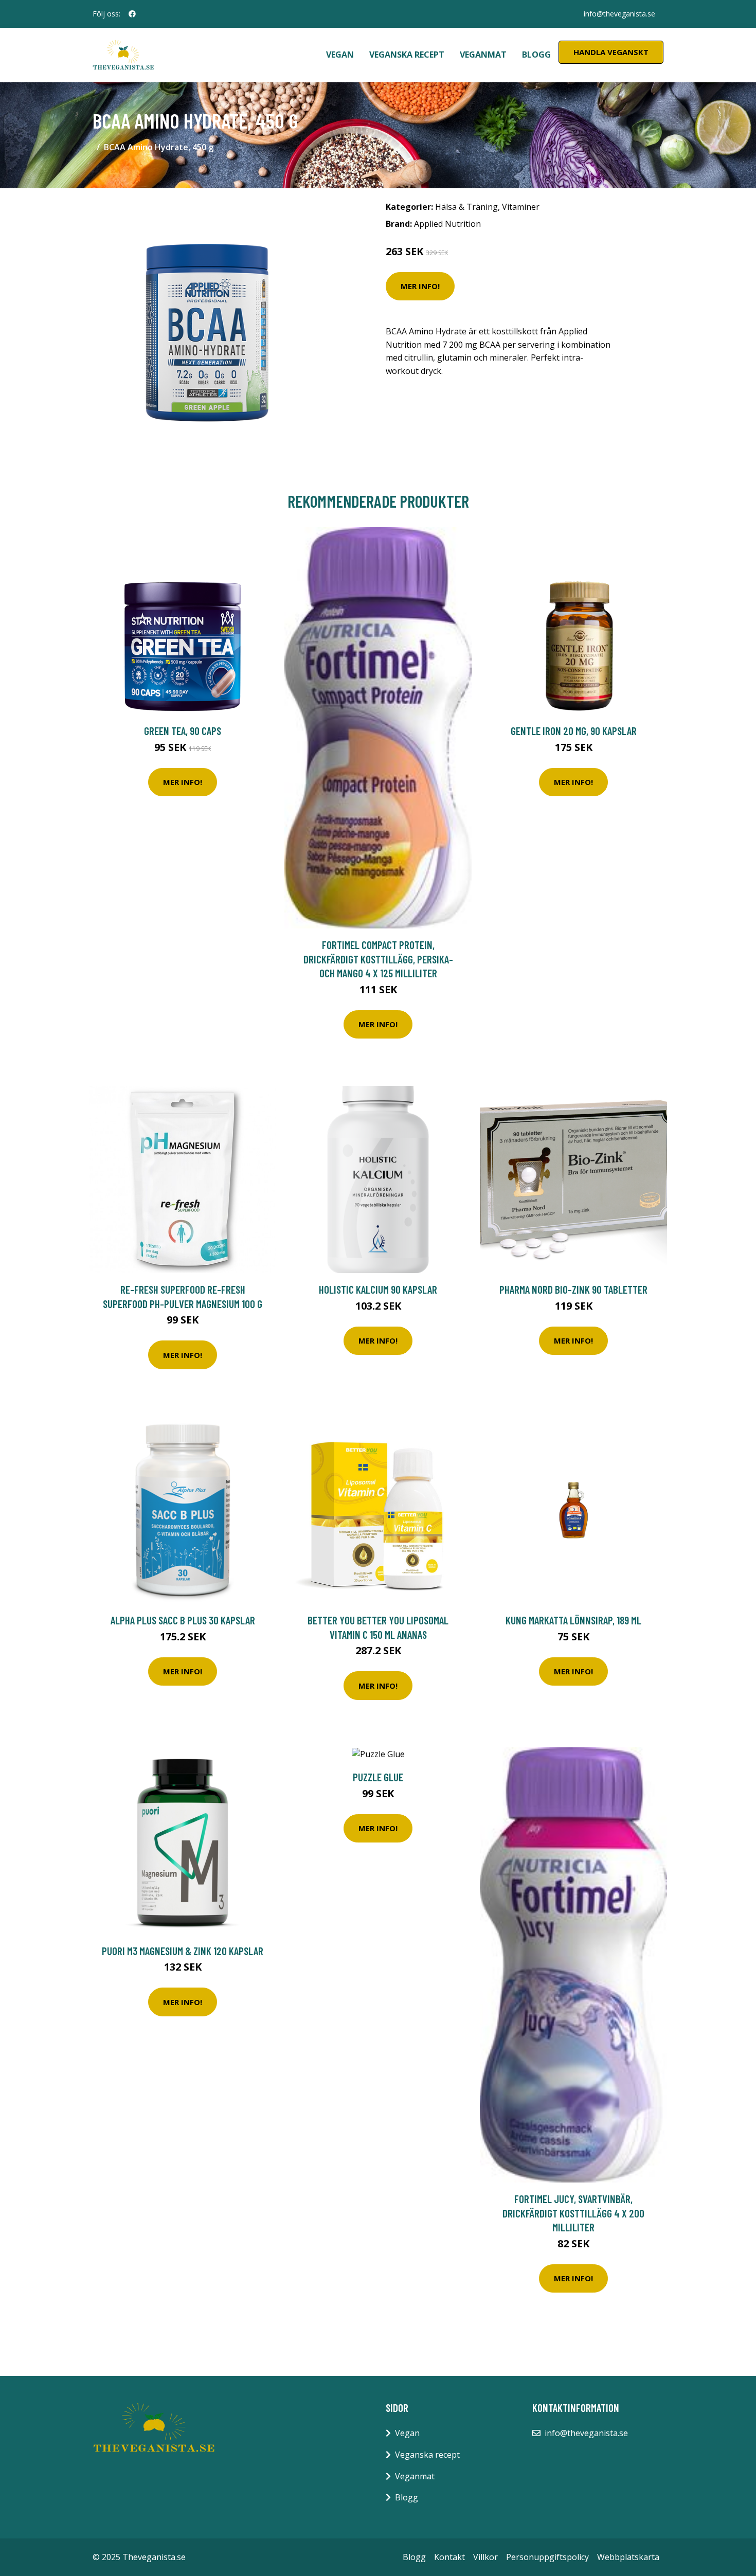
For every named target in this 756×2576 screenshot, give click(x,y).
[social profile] (132, 14)
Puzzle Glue (378, 1777)
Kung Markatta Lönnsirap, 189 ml (573, 1620)
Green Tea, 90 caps (183, 731)
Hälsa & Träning (466, 207)
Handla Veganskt (611, 52)
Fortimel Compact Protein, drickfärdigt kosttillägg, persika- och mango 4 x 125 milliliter (378, 959)
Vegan (340, 55)
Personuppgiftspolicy (547, 2557)
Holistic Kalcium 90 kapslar (378, 1289)
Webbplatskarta (628, 2557)
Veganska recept (407, 55)
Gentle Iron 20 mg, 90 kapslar (574, 731)
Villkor (485, 2557)
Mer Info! (420, 286)
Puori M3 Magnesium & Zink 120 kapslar (183, 1951)
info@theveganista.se (619, 14)
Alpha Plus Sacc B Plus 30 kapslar (183, 1620)
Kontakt (449, 2557)
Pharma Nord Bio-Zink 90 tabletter (573, 1289)
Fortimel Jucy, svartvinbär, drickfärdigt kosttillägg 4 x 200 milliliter (573, 2213)
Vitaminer (521, 207)
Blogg (536, 55)
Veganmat (483, 55)
